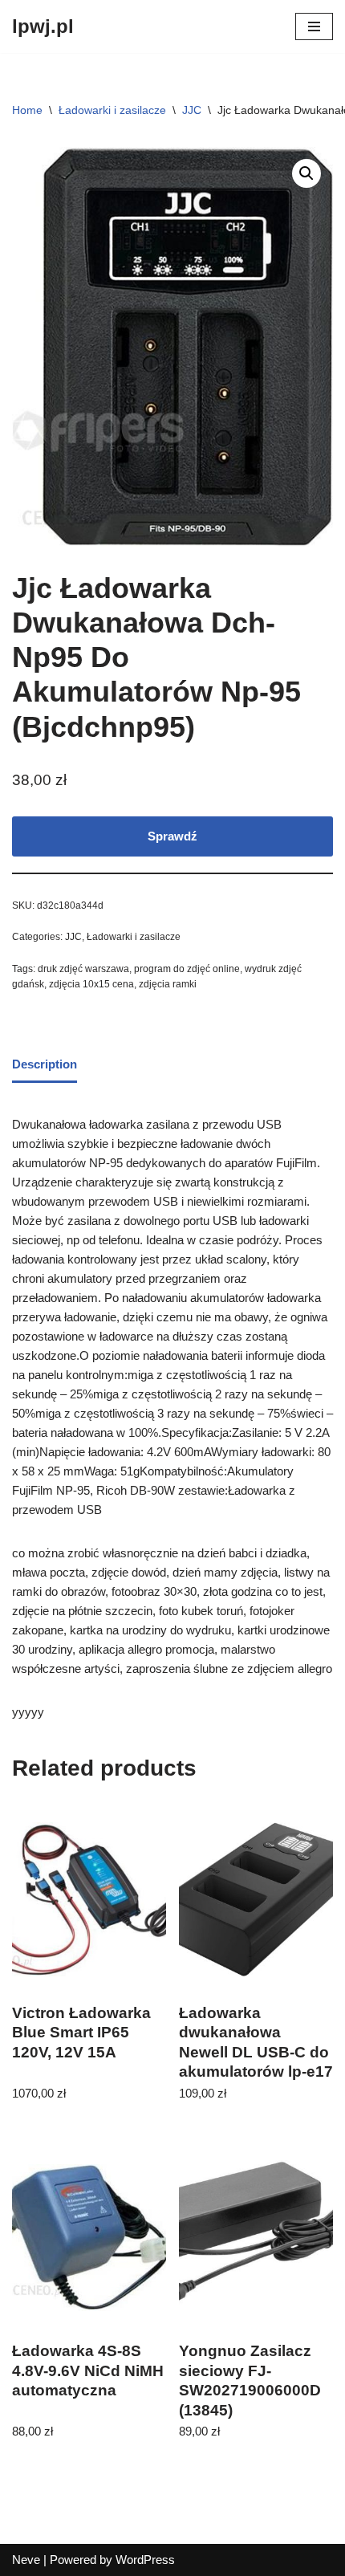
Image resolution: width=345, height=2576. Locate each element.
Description (45, 1064)
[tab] (45, 1066)
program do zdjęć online (187, 969)
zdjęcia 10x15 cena (91, 984)
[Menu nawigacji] (314, 26)
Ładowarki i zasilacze (112, 110)
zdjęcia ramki (168, 984)
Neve (26, 2560)
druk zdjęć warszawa (83, 969)
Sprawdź (172, 836)
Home (27, 110)
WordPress (145, 2560)
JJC (192, 110)
